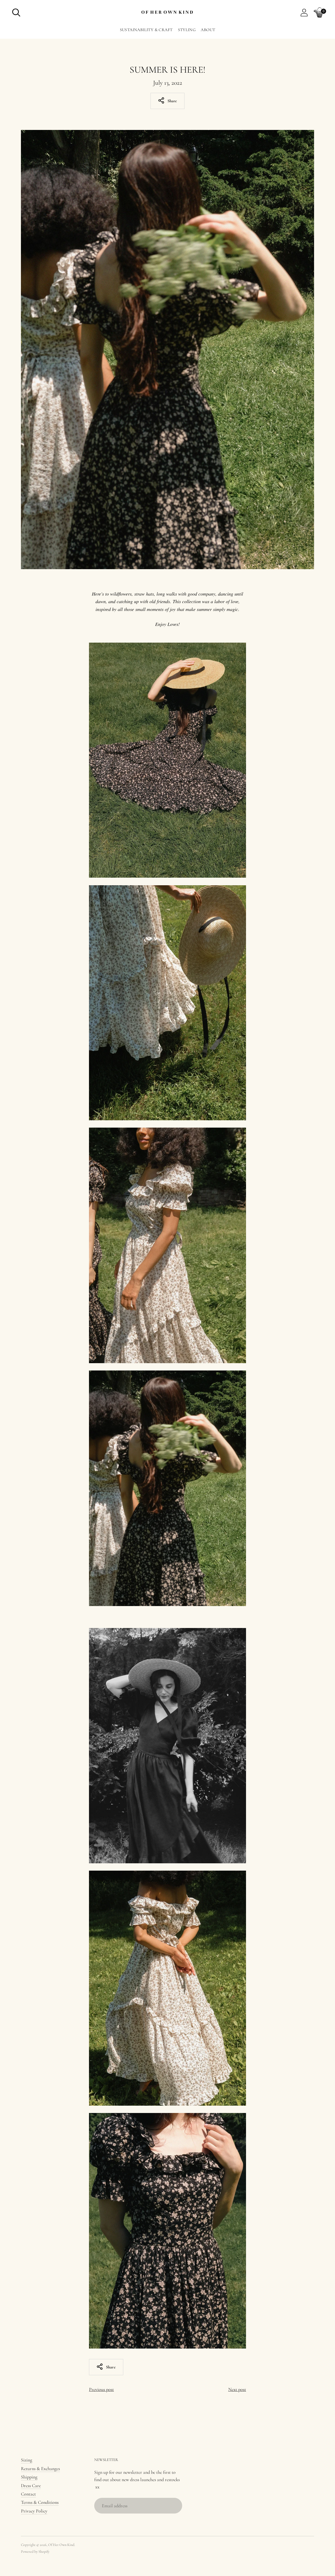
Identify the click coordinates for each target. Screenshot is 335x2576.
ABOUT (208, 30)
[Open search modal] (16, 13)
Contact (28, 2494)
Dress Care (31, 2486)
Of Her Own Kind (61, 2545)
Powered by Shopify (35, 2552)
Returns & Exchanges (40, 2469)
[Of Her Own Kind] (167, 13)
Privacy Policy (34, 2511)
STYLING (187, 30)
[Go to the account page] (304, 13)
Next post (237, 2389)
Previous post (101, 2389)
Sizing (27, 2460)
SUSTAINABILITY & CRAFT (146, 30)
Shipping (29, 2477)
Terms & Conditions (40, 2502)
